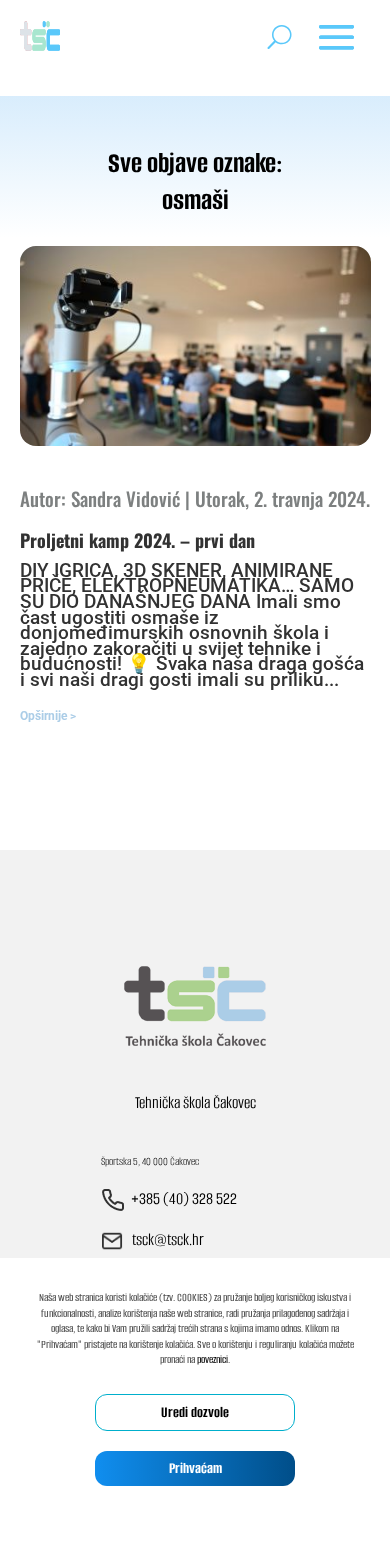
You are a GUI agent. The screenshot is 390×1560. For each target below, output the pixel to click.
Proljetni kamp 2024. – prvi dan (137, 540)
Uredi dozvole (195, 1412)
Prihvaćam (195, 1468)
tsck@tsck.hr (168, 1239)
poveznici (212, 1359)
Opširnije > (48, 716)
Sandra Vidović (125, 498)
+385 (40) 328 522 (184, 1198)
